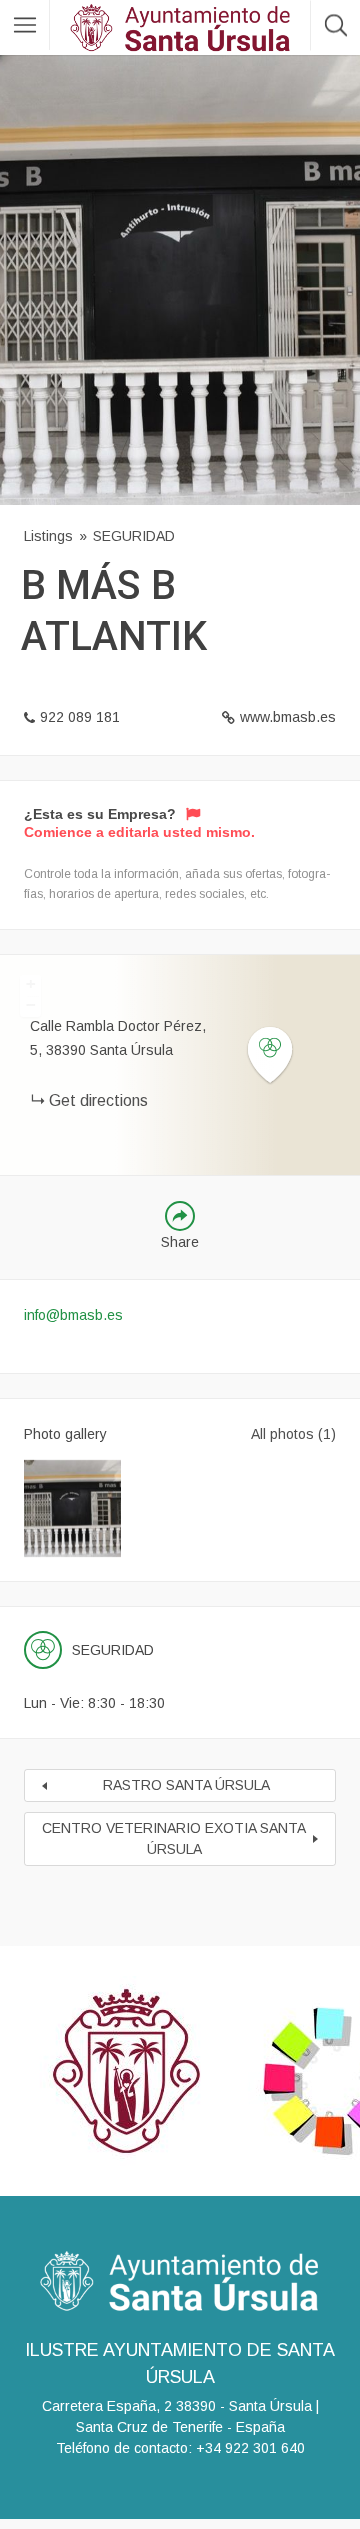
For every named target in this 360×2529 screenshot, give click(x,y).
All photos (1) (293, 1434)
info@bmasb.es (73, 1315)
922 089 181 (80, 717)
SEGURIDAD (134, 536)
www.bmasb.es (288, 717)
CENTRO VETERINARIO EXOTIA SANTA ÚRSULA (174, 1838)
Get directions (98, 1100)
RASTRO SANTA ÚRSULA (186, 1785)
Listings (48, 536)
